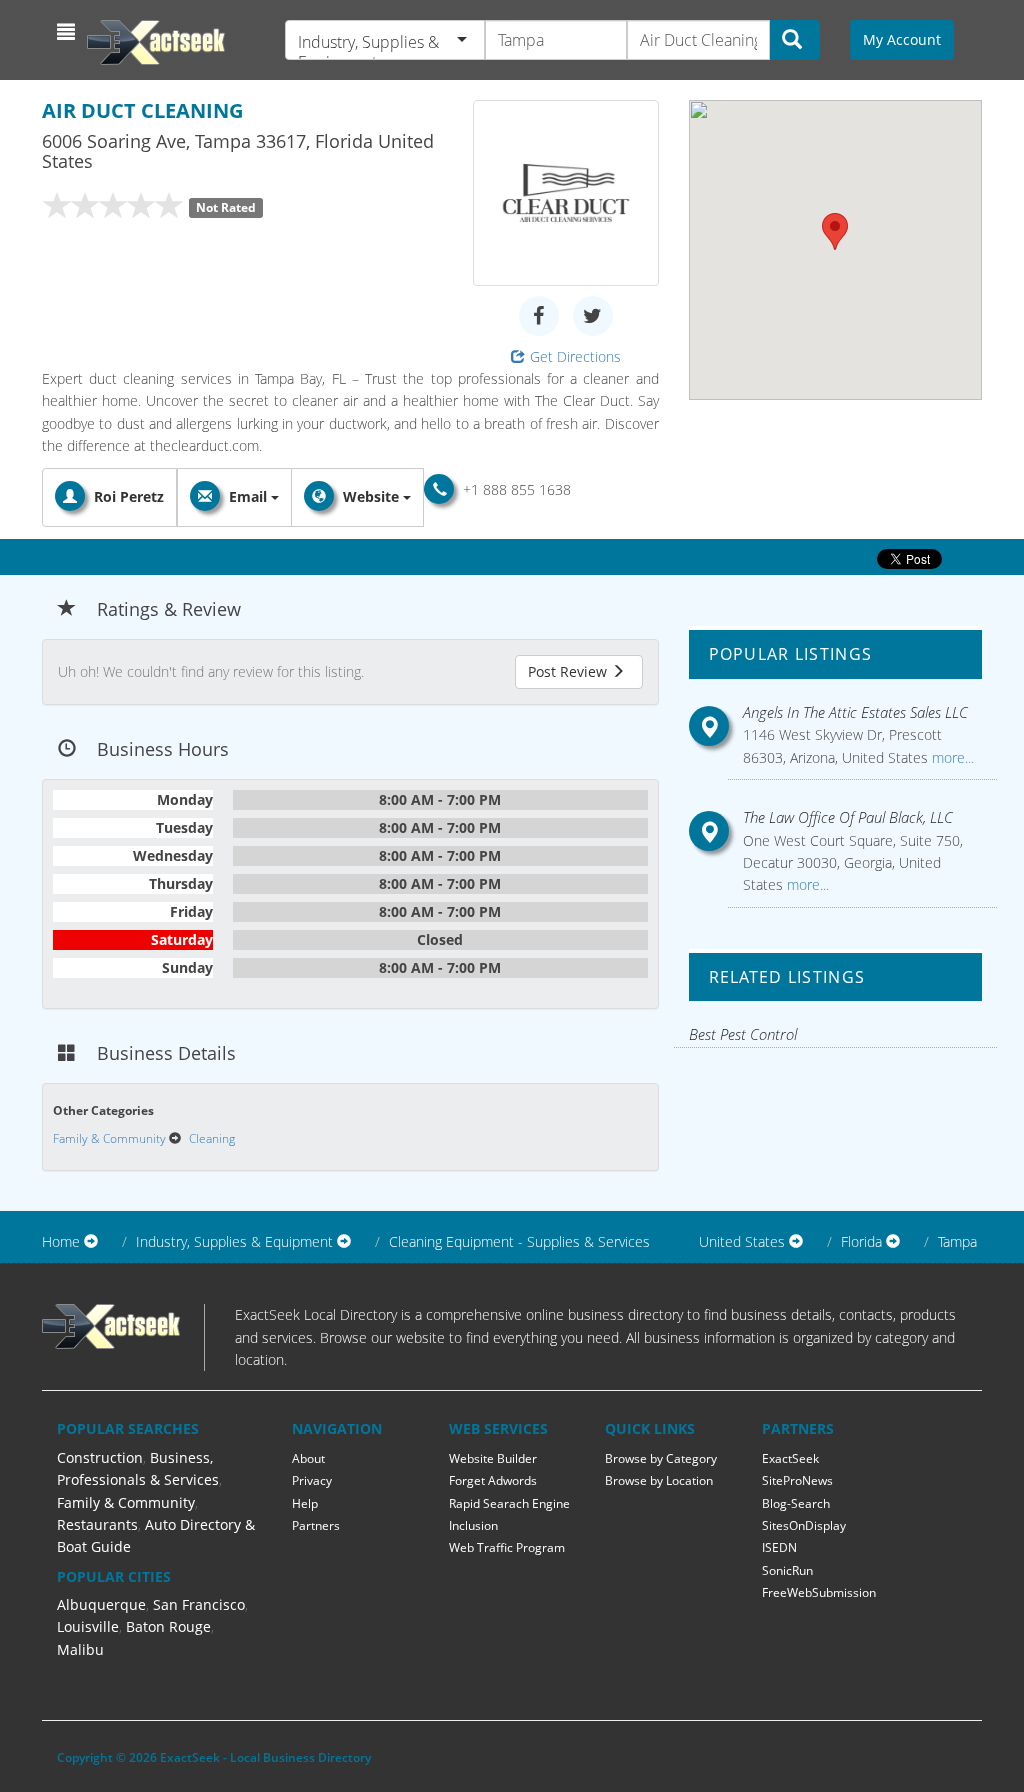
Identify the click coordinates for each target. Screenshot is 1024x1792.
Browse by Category (661, 1458)
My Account (902, 39)
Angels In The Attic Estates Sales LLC (855, 712)
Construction (100, 1457)
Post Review (569, 671)
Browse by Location (659, 1480)
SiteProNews (797, 1480)
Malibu (80, 1649)
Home (61, 1241)
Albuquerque (101, 1604)
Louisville (88, 1626)
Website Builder (493, 1458)
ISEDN (779, 1547)
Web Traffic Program (507, 1547)
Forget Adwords (493, 1480)
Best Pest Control (743, 1034)
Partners (316, 1525)
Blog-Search (796, 1503)
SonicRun (787, 1570)
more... (951, 757)
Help (305, 1503)
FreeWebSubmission (819, 1592)
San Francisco (199, 1604)
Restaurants (97, 1524)
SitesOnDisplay (804, 1525)
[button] (68, 32)
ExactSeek (790, 1458)
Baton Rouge (168, 1626)
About (308, 1458)
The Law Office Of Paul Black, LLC (848, 817)
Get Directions (575, 356)
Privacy (312, 1480)
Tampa (957, 1241)
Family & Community (126, 1502)
